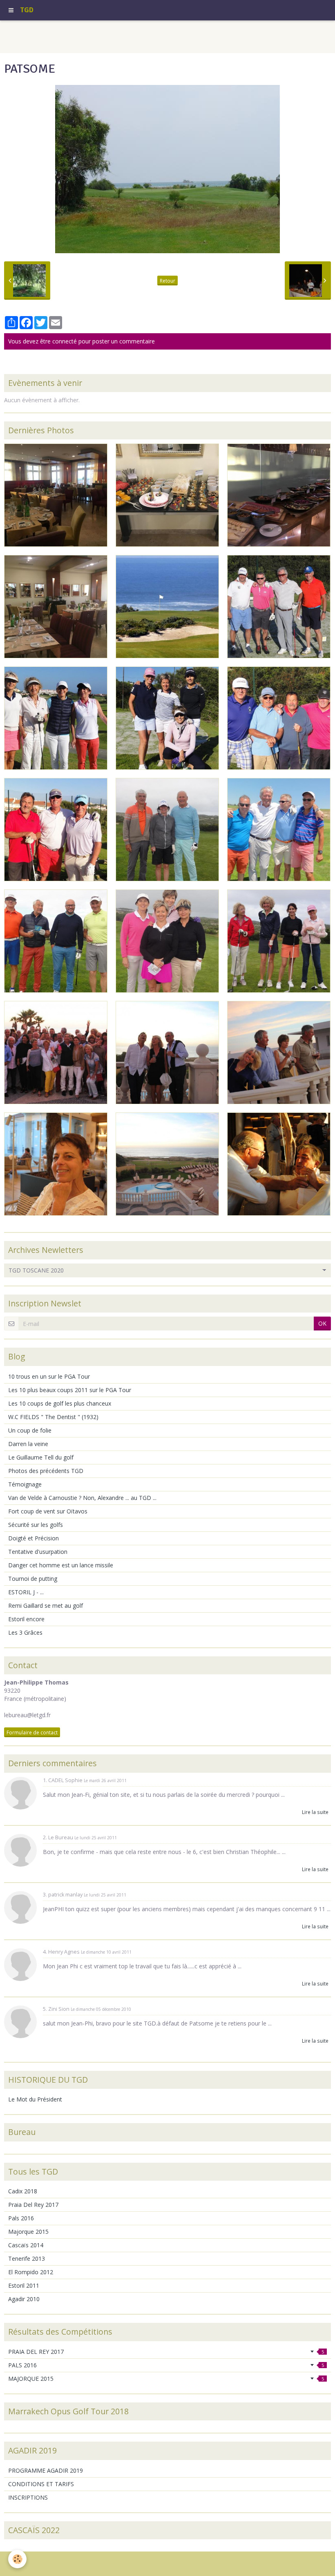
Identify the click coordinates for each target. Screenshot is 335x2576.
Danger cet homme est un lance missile (61, 1565)
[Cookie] (17, 2559)
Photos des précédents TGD (46, 1471)
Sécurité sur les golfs (36, 1525)
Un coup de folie (30, 1430)
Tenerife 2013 (27, 2258)
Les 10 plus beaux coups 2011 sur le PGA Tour (70, 1390)
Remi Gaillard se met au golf (46, 1606)
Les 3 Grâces (25, 1632)
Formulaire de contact (32, 1732)
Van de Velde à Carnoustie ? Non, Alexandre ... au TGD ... (82, 1498)
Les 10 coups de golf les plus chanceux (60, 1403)
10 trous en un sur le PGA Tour (49, 1376)
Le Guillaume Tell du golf (41, 1457)
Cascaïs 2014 (26, 2245)
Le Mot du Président (35, 2099)
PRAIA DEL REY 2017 (166, 2352)
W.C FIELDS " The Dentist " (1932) (53, 1417)
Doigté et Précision (33, 1538)
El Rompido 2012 (31, 2272)
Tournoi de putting (33, 1579)
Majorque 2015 (28, 2232)
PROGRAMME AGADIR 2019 (46, 2470)
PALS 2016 (166, 2365)
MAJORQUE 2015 (166, 2379)
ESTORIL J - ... (26, 1592)
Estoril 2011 (24, 2285)
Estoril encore (26, 1619)
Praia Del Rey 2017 (33, 2205)
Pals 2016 (21, 2218)
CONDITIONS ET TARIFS (41, 2484)
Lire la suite (315, 1812)
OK (322, 1323)
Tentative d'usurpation (38, 1552)
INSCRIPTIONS (28, 2497)
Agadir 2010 (24, 2299)
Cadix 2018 (23, 2191)
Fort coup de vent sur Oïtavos (48, 1511)
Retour (167, 281)
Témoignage (25, 1484)
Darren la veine (28, 1444)
